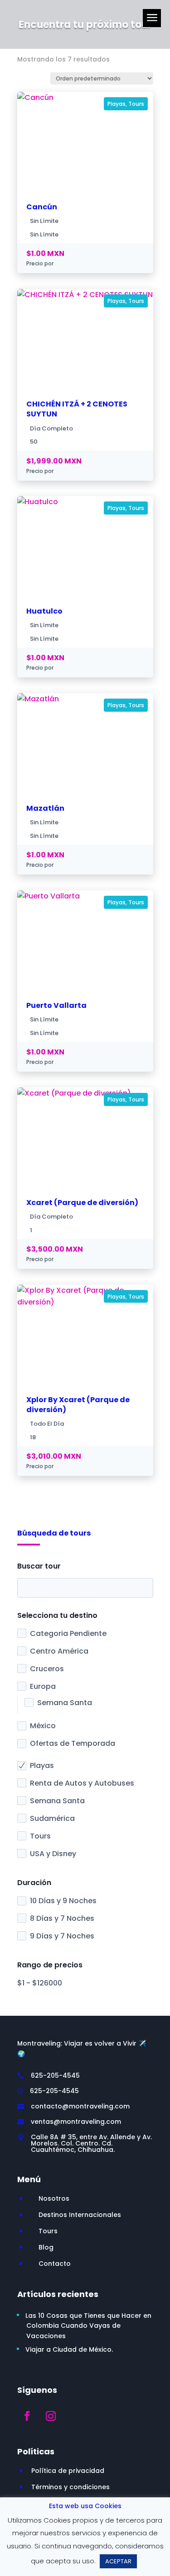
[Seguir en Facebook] (27, 2416)
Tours (40, 1836)
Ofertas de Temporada (73, 1743)
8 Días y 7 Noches (62, 1918)
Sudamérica (52, 1818)
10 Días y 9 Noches (63, 1901)
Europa (43, 1686)
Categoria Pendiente (68, 1633)
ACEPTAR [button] (118, 2561)
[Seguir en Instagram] (51, 2416)
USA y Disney (53, 1854)
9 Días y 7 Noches (62, 1936)
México (43, 1726)
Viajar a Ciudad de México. (69, 2349)
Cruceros (47, 1669)
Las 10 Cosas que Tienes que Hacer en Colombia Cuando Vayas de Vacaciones (88, 2326)
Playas (42, 1765)
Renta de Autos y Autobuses (82, 1783)
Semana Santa (65, 1703)
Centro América (59, 1651)
